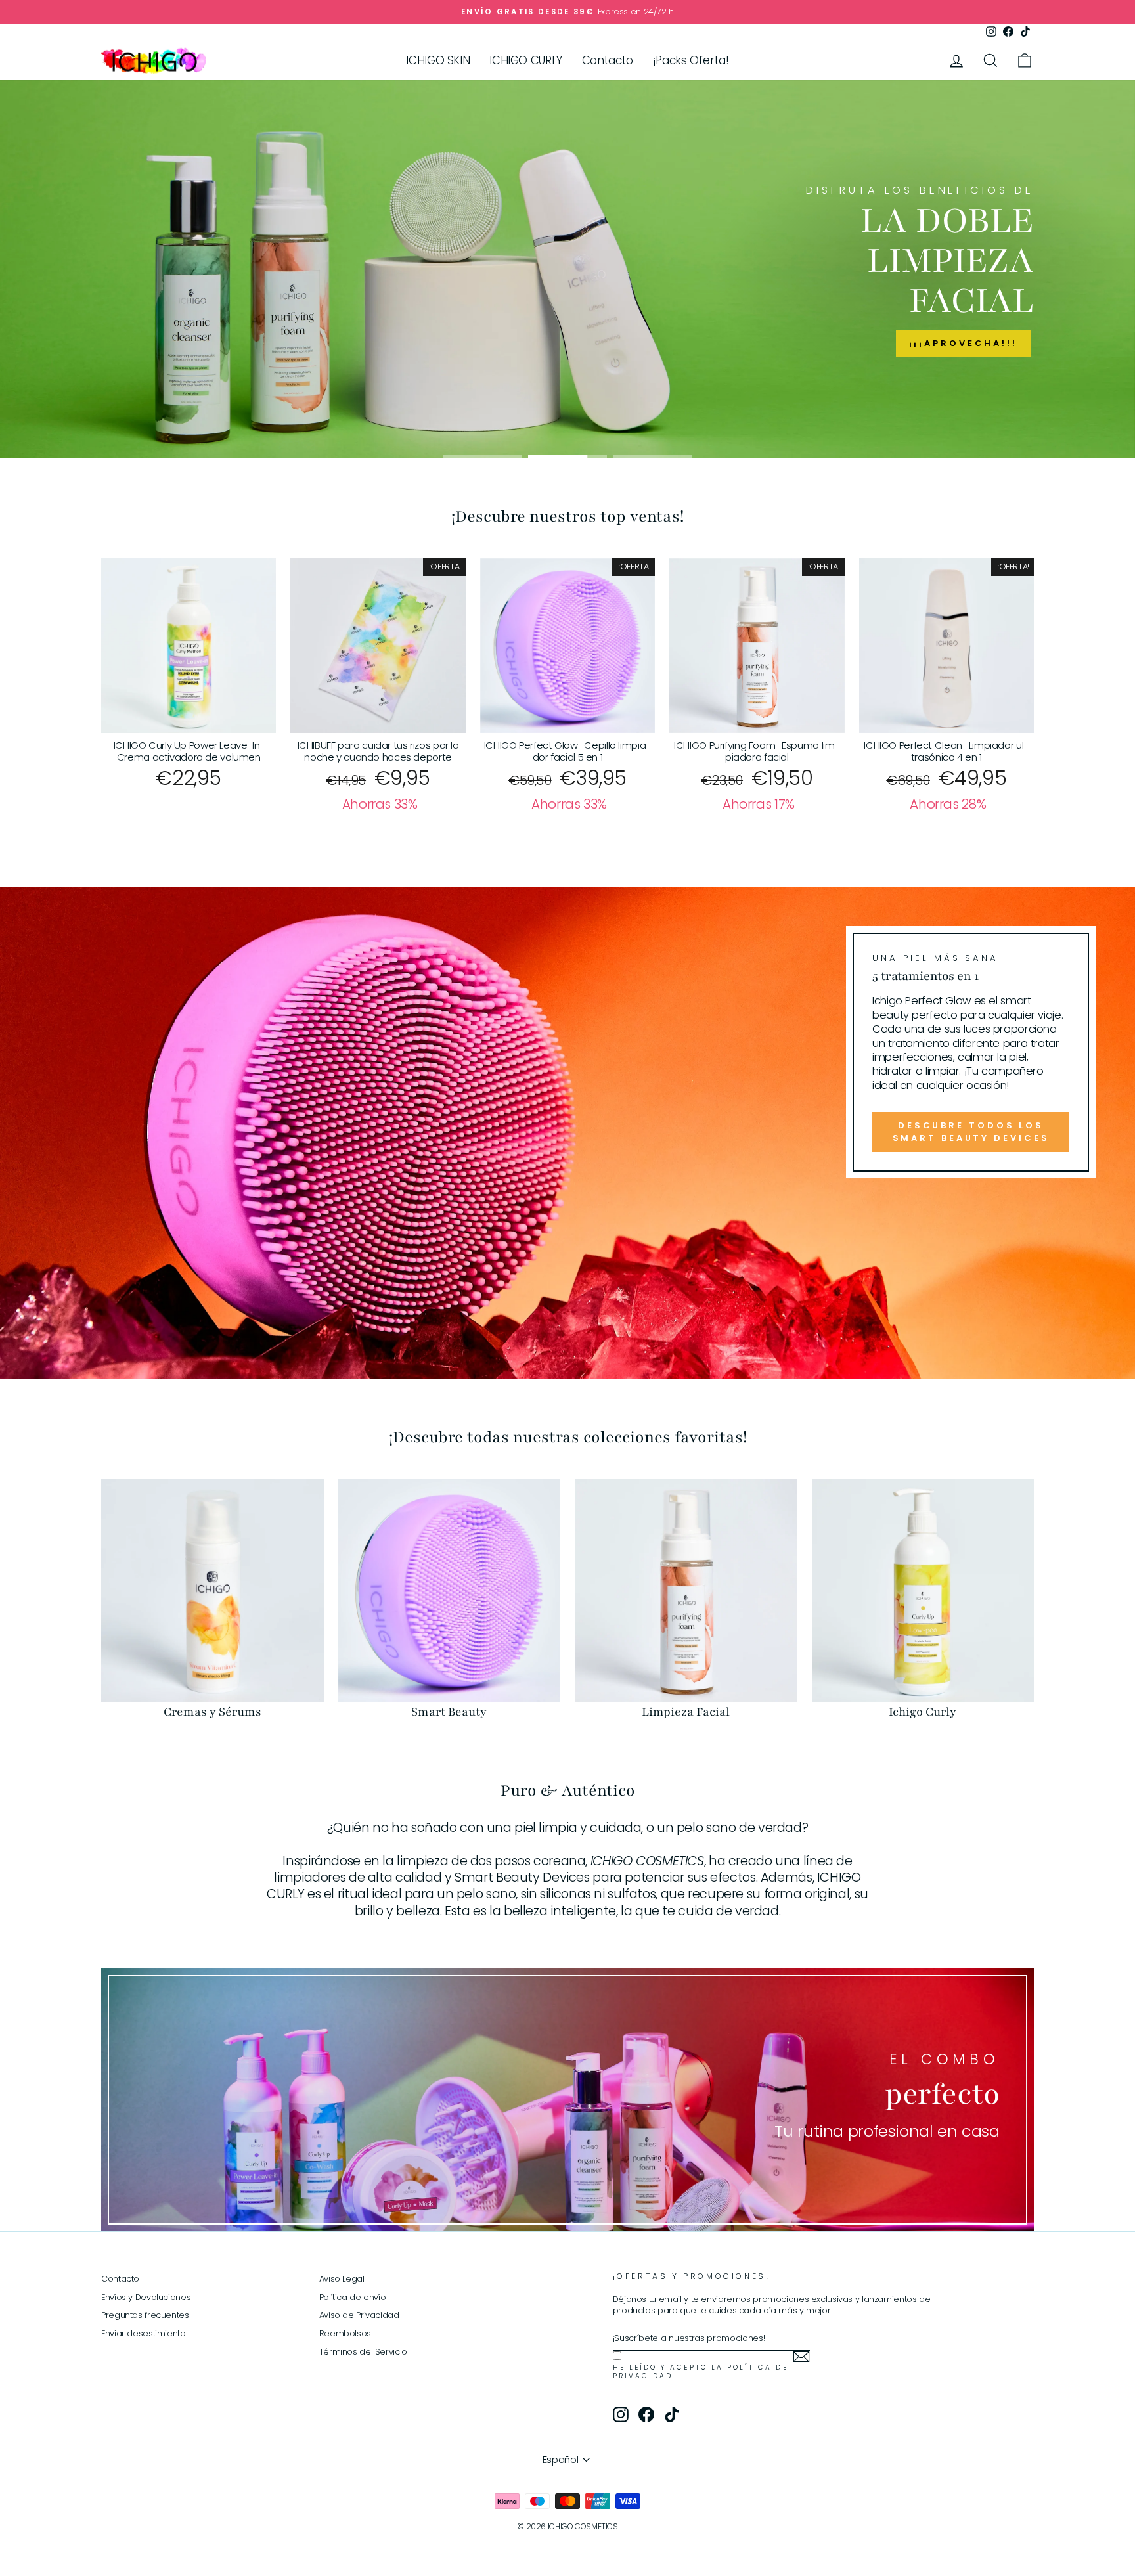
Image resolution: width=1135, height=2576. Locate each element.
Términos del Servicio (363, 2352)
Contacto (608, 60)
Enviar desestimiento (144, 2333)
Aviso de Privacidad (359, 2315)
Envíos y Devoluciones (146, 2297)
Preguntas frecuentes (145, 2315)
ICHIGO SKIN (438, 60)
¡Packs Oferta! (691, 60)
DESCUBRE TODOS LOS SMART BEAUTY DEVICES (971, 1131)
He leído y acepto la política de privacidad (701, 2372)
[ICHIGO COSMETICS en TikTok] (672, 2414)
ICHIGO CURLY (526, 60)
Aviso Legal (342, 2279)
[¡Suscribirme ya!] (801, 2357)
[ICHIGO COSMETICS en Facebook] (646, 2414)
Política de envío (353, 2297)
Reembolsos (345, 2333)
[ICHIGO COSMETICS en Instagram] (621, 2414)
